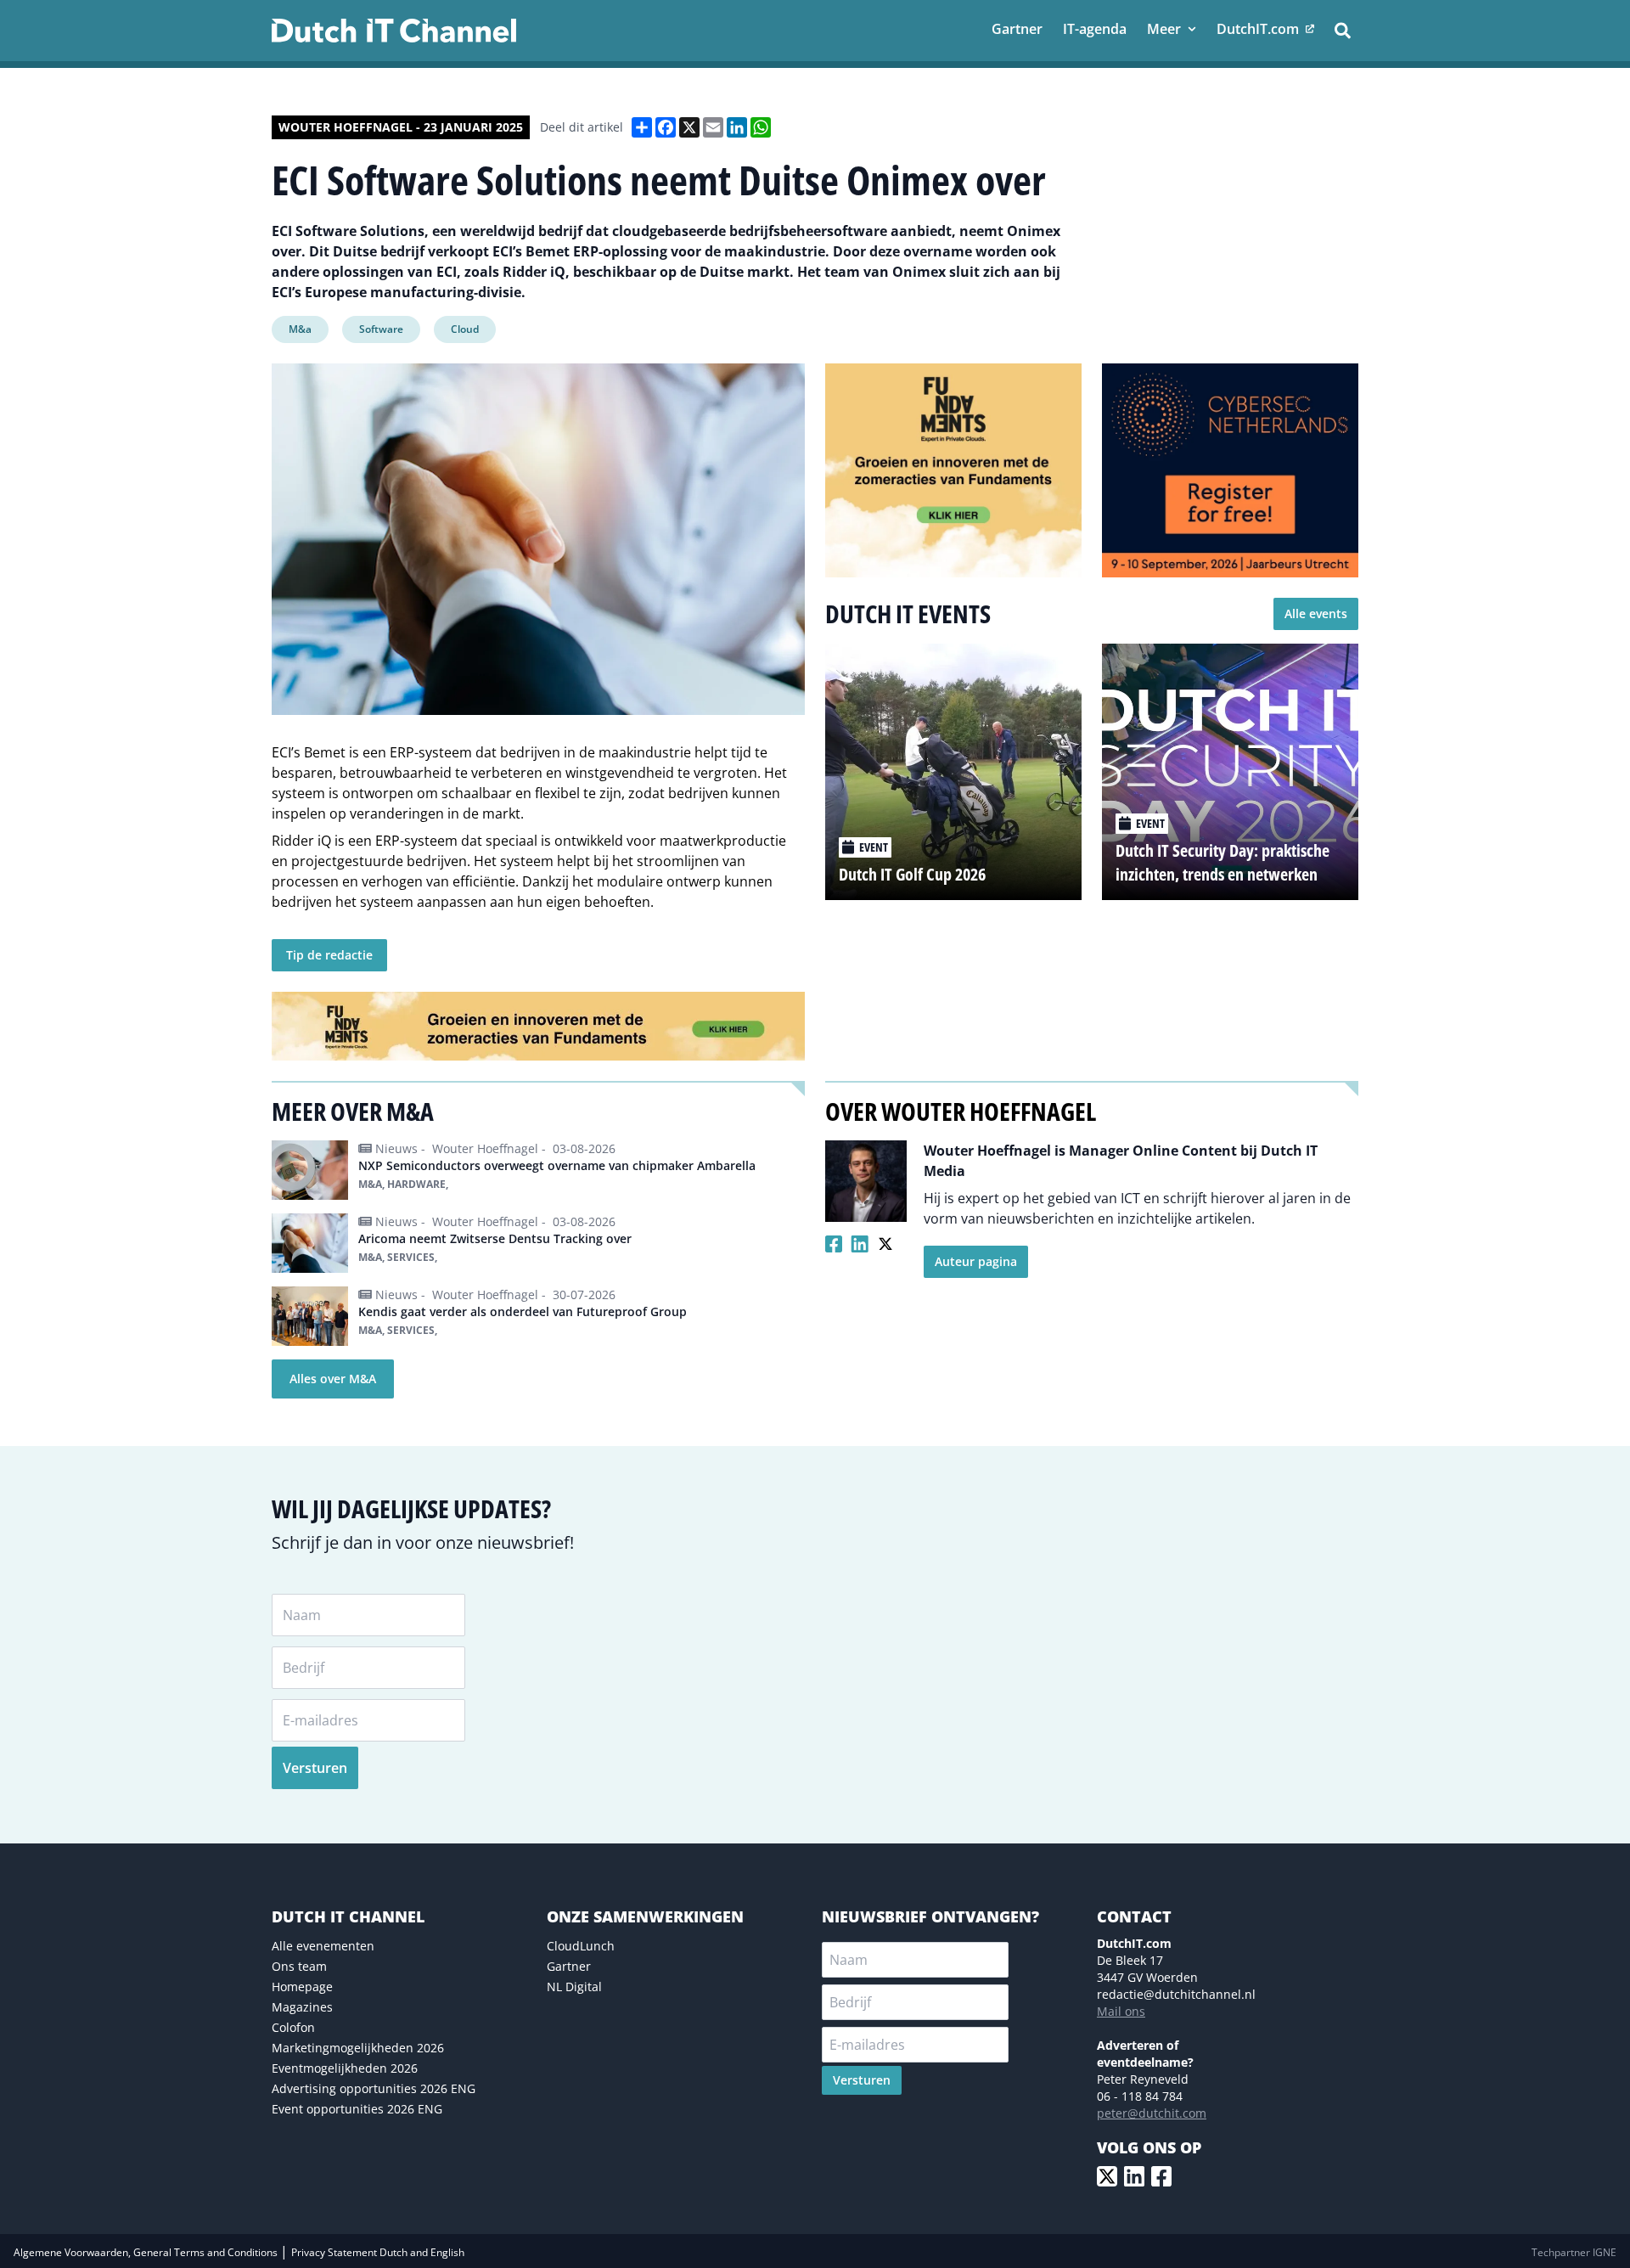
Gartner (569, 1966)
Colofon (293, 2027)
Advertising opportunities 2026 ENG (374, 2088)
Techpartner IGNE (1574, 2252)
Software (381, 329)
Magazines (302, 2007)
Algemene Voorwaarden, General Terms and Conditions (147, 2252)
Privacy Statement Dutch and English (378, 2252)
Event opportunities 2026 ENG (357, 2109)
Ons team (299, 1966)
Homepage (302, 1987)
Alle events (1316, 613)
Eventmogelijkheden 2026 (345, 2068)
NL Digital (574, 1987)
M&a (300, 329)
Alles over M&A (333, 1379)
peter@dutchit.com (1152, 2113)
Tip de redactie (329, 955)
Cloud (465, 329)
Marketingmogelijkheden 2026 (358, 2048)
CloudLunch (581, 1946)
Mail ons (1121, 2011)
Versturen (315, 1768)
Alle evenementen (323, 1946)
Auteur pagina (976, 1261)
